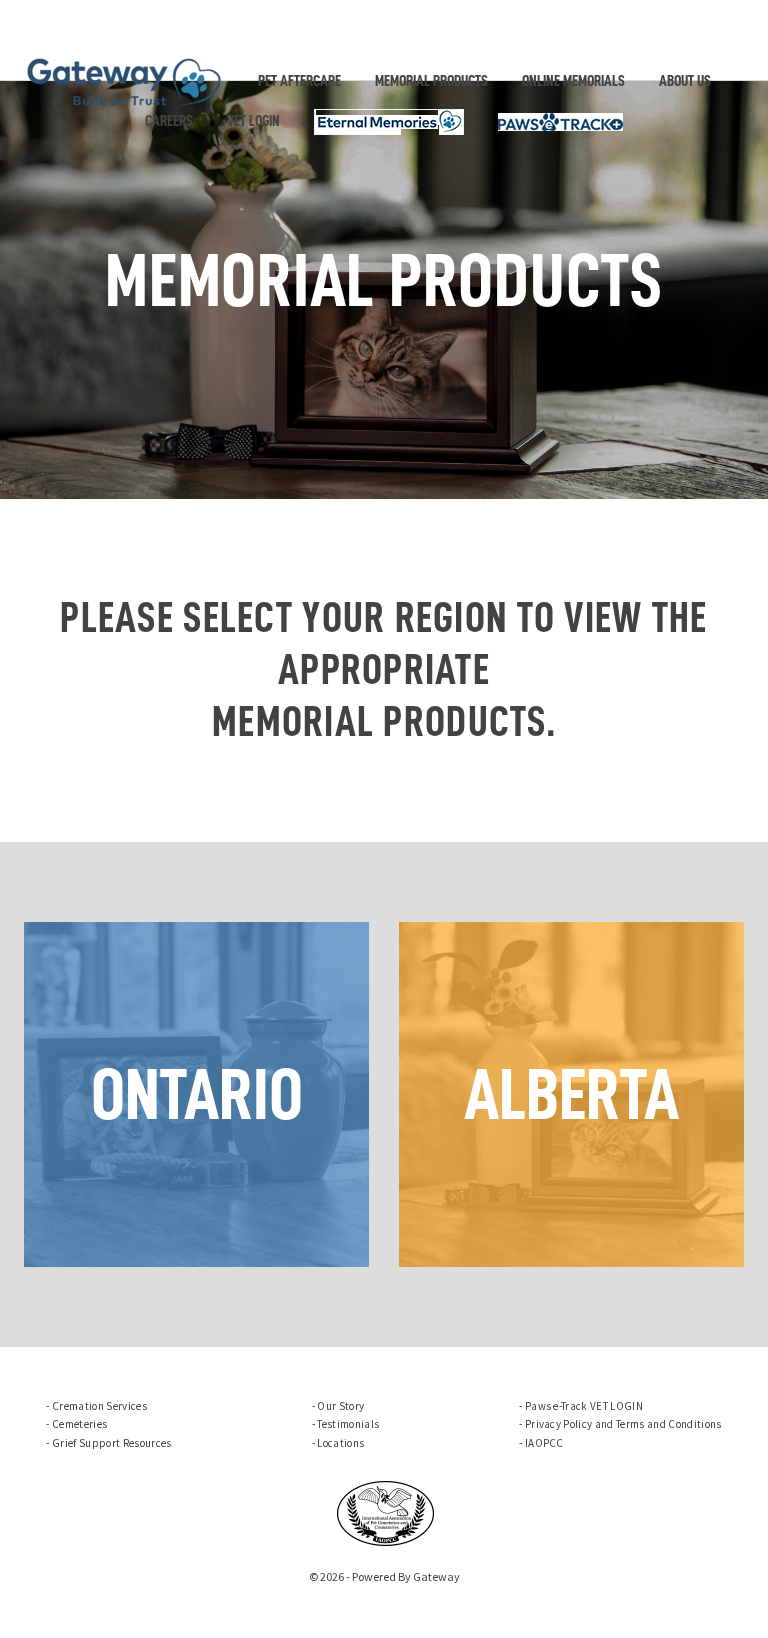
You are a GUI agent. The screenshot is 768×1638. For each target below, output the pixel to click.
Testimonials (348, 1424)
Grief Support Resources (111, 1443)
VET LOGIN (253, 121)
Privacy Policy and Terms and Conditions (623, 1424)
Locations (340, 1443)
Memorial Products (431, 81)
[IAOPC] (386, 1511)
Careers (169, 121)
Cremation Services (99, 1406)
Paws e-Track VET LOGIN (584, 1406)
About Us (685, 81)
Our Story (340, 1406)
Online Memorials (573, 81)
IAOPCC (544, 1443)
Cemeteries (79, 1424)
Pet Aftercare (299, 81)
